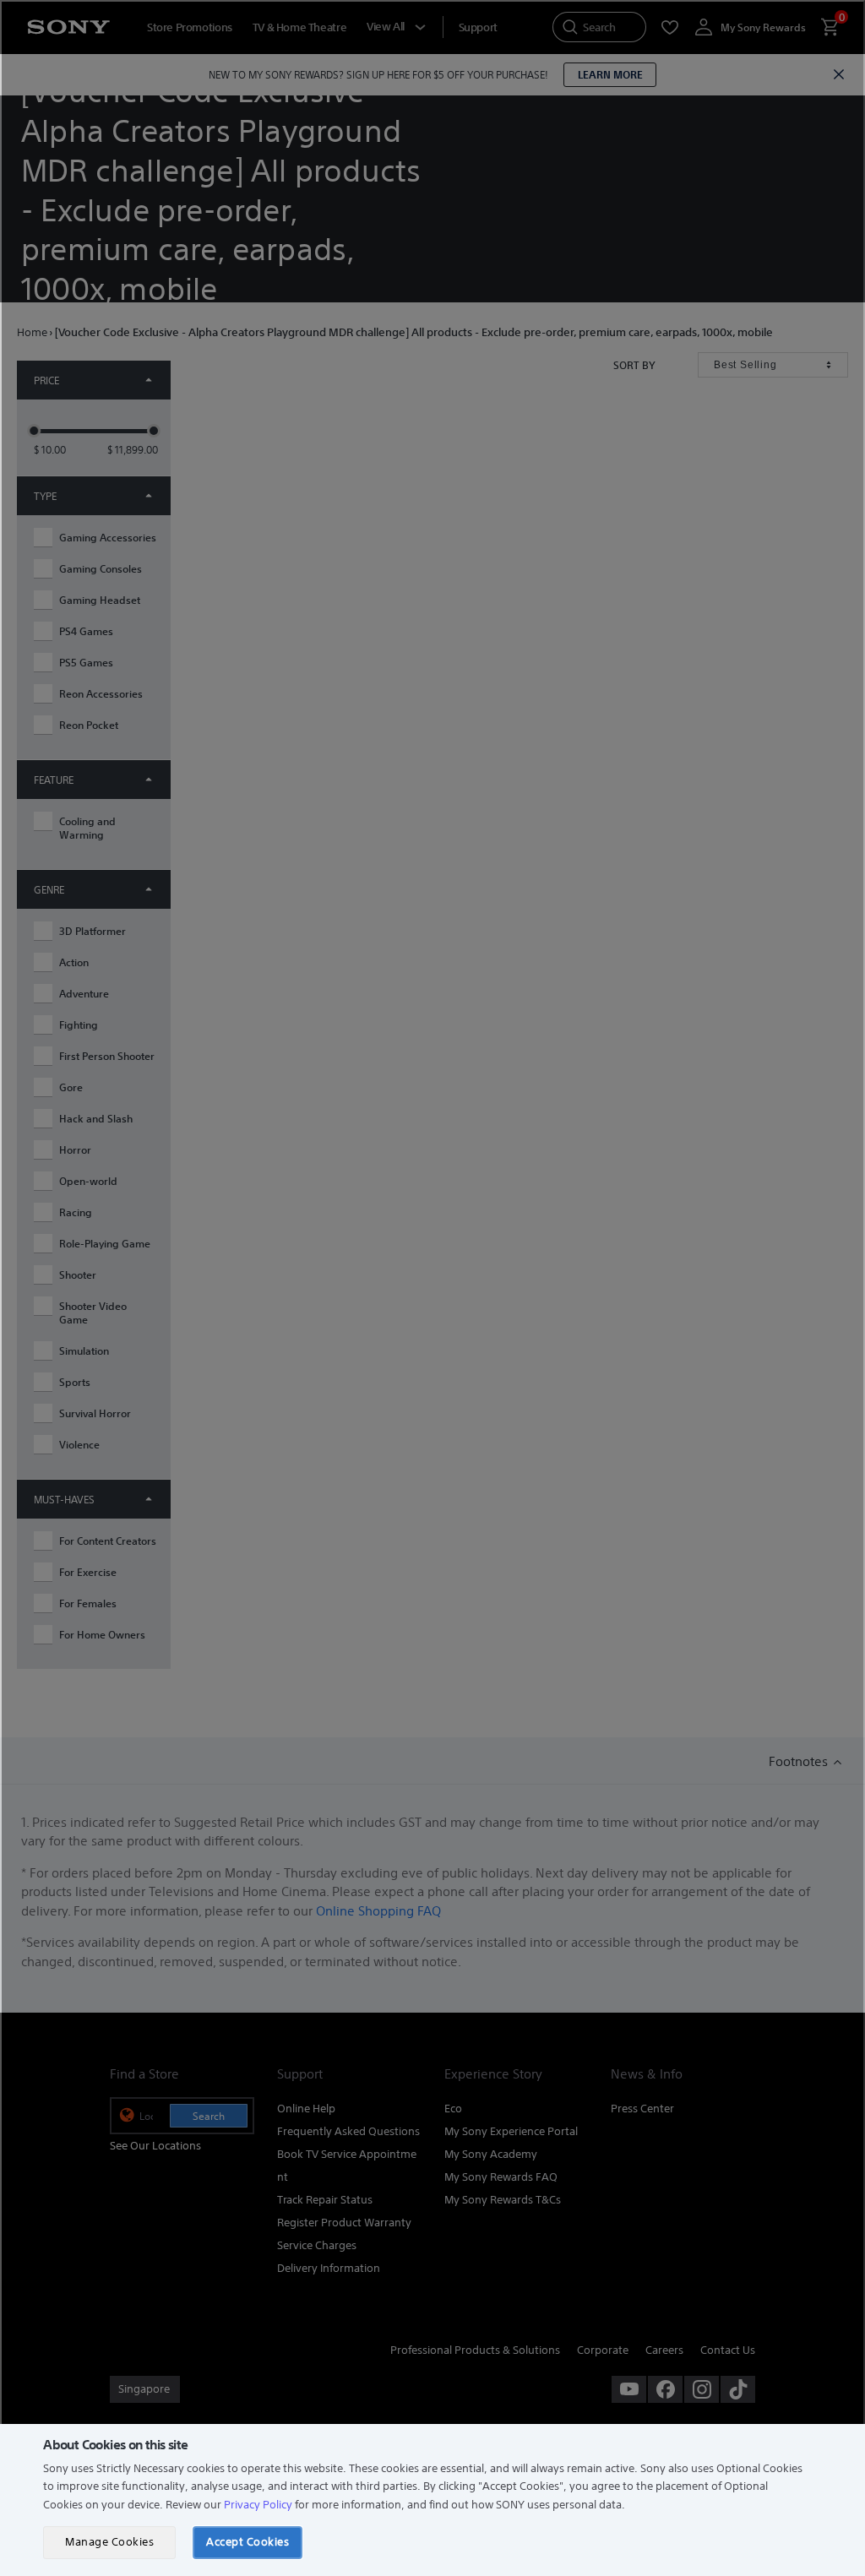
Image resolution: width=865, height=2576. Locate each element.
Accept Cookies (248, 2542)
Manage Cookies (109, 2542)
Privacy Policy (258, 2505)
